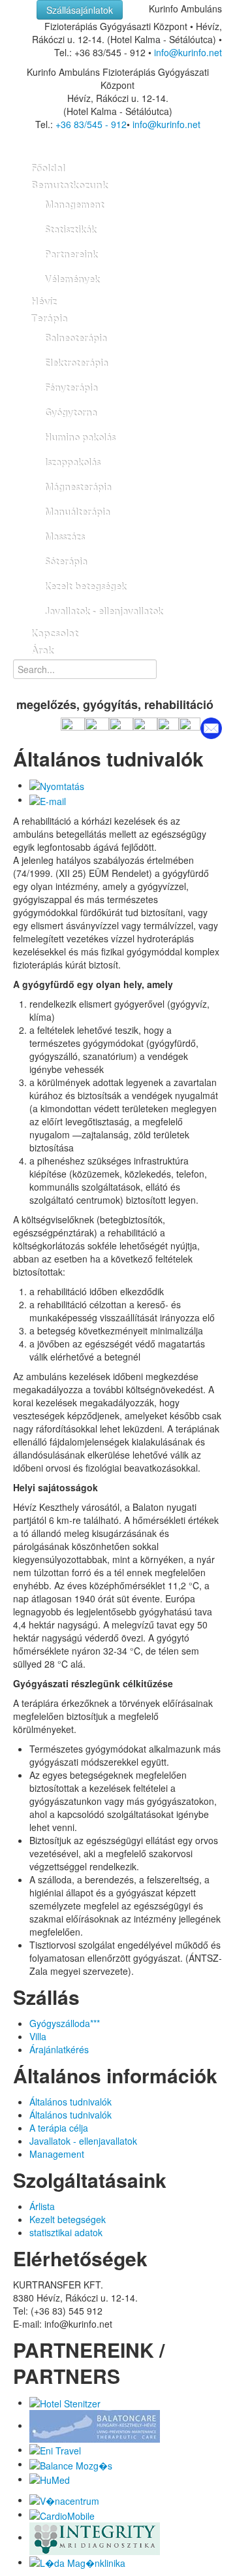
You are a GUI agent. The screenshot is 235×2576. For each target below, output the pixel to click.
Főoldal (48, 169)
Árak (42, 651)
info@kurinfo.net (188, 52)
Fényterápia (71, 388)
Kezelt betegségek (85, 587)
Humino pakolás (80, 438)
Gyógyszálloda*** (65, 2023)
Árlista (42, 2206)
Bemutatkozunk (69, 186)
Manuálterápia (77, 512)
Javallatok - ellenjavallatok (103, 612)
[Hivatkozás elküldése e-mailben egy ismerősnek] (48, 799)
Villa (38, 2036)
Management (74, 205)
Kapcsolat (54, 634)
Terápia (49, 319)
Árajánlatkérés (59, 2049)
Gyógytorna (70, 413)
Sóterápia (66, 562)
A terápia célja (59, 2128)
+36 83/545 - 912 (91, 124)
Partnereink (71, 255)
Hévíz (43, 302)
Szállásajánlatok (80, 10)
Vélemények (72, 280)
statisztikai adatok (66, 2232)
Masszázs (64, 537)
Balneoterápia (75, 339)
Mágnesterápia (78, 487)
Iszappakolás (72, 463)
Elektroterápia (76, 363)
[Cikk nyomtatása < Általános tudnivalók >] (57, 785)
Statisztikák (70, 230)
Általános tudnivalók (70, 2102)
